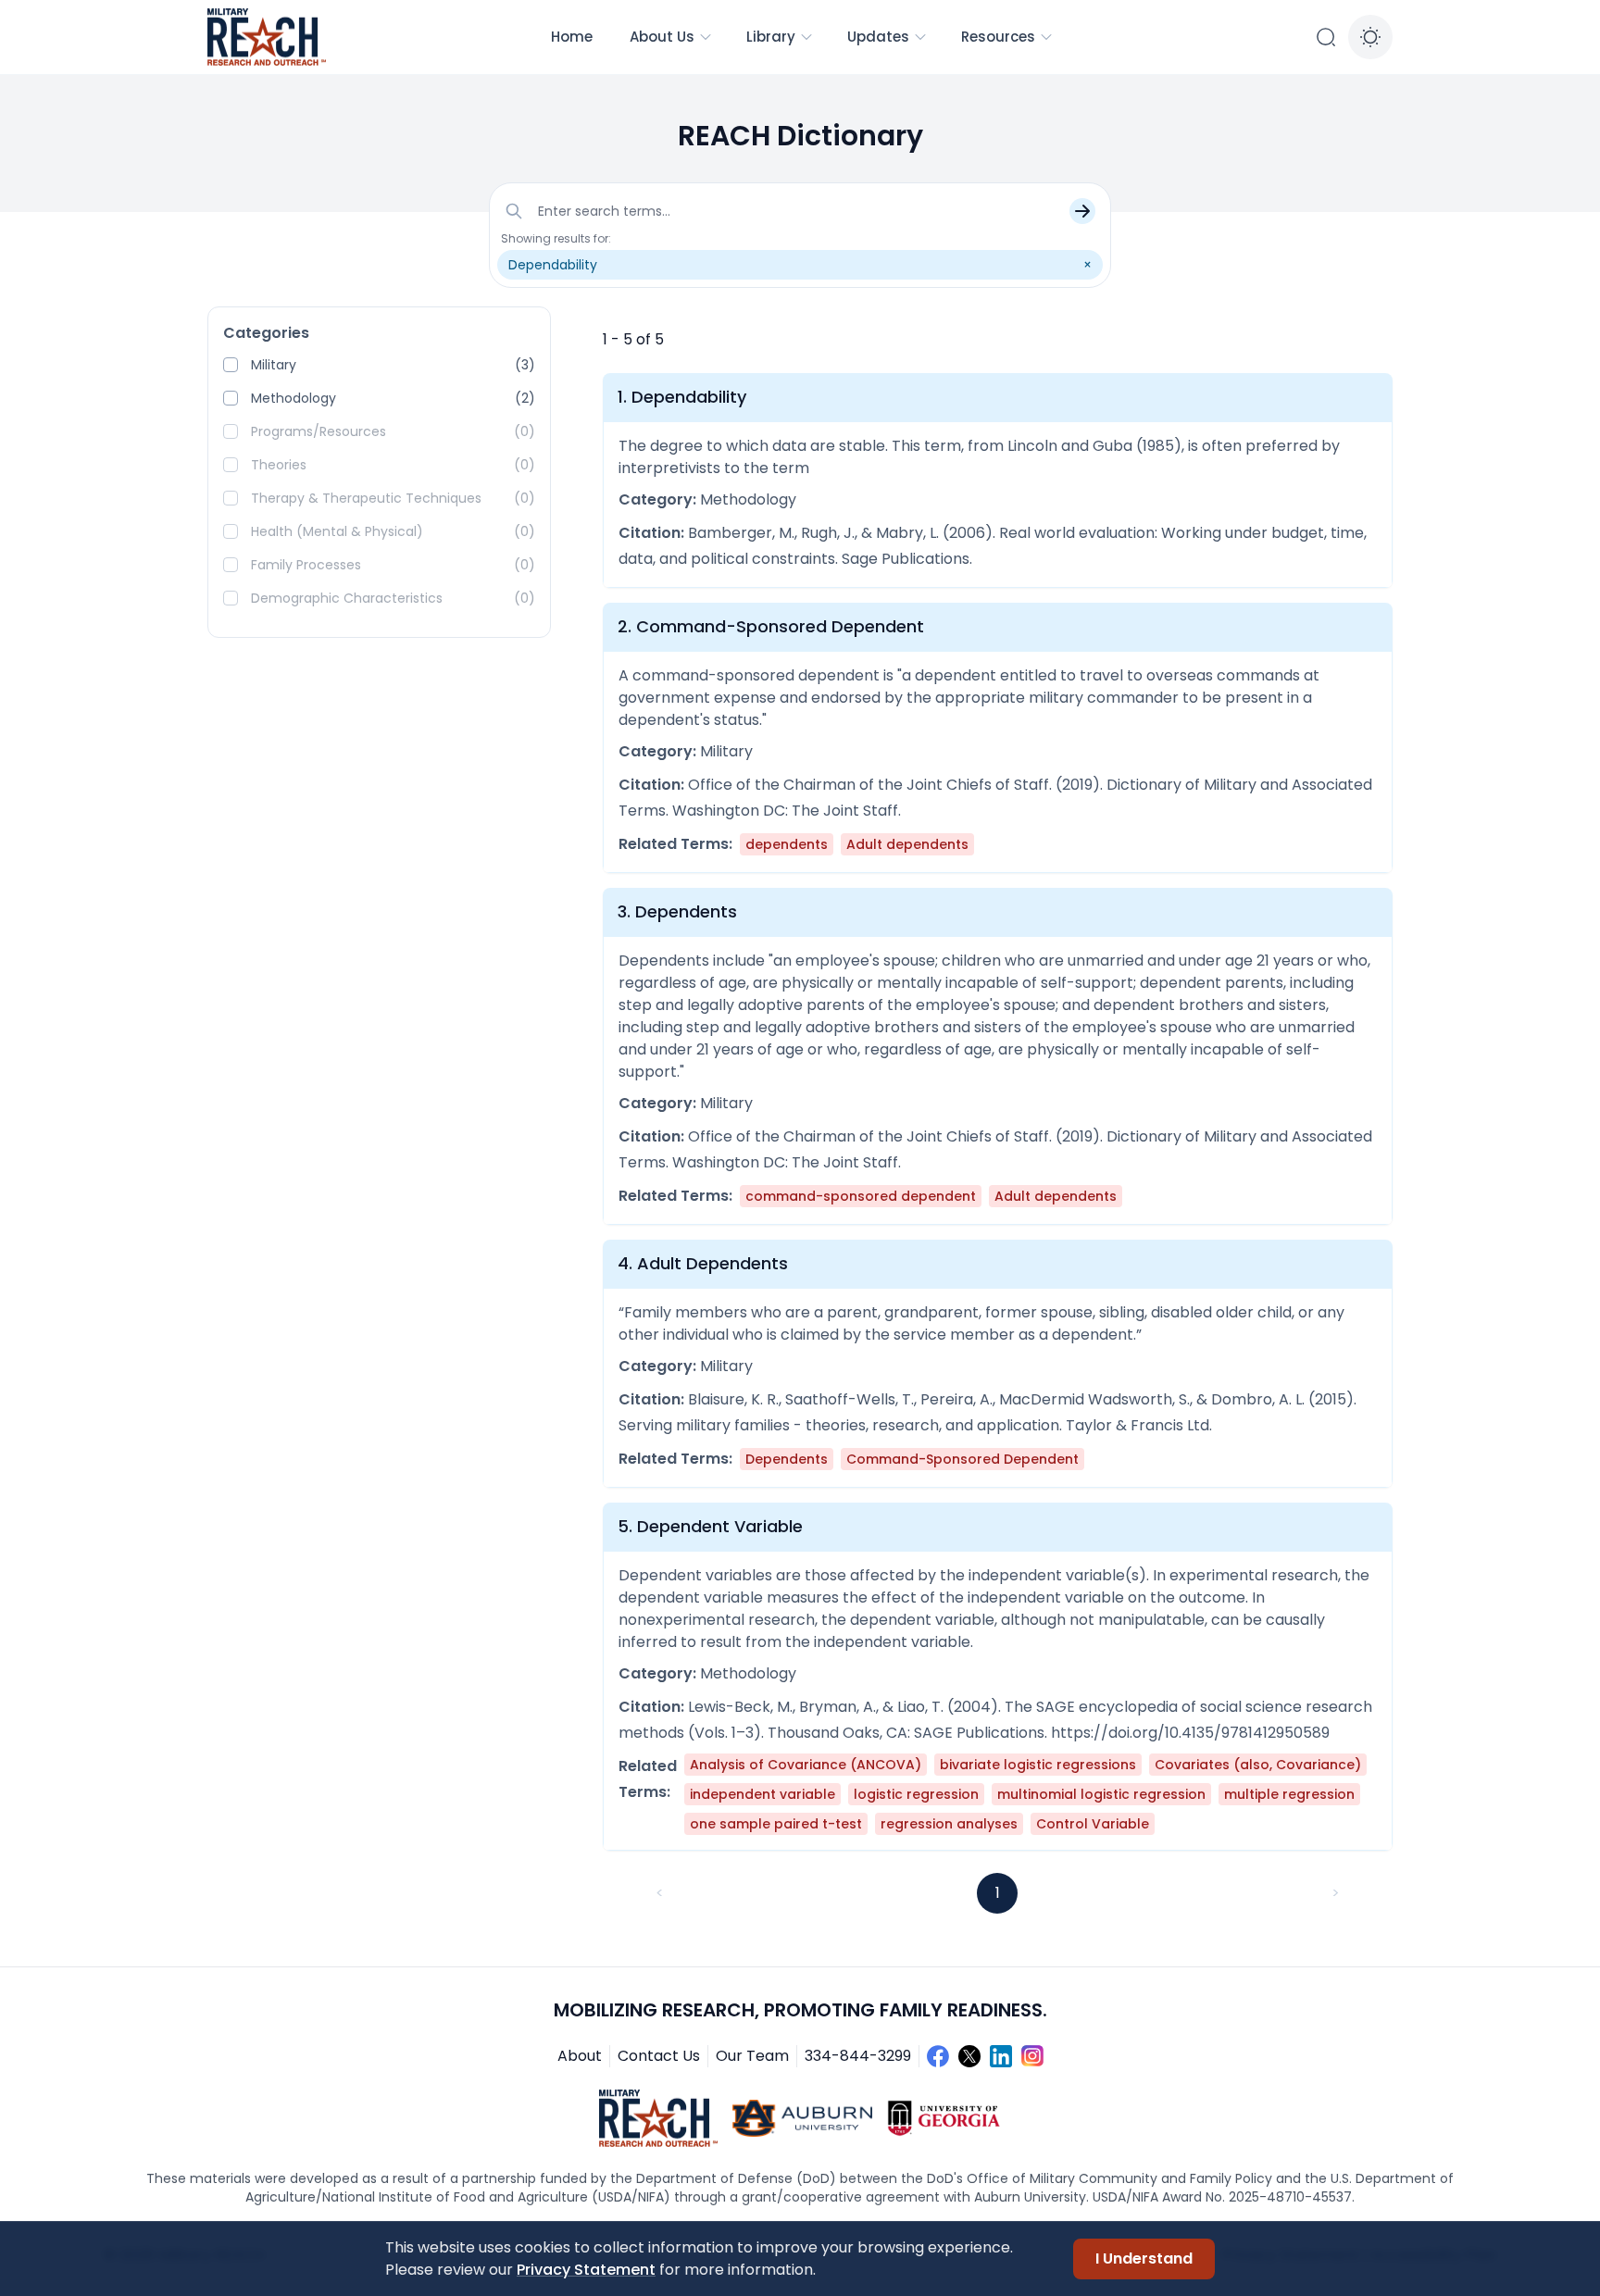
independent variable (762, 1794)
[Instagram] (1032, 2056)
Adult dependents (907, 844)
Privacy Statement (586, 2270)
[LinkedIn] (1001, 2056)
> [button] (1336, 1893)
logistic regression (916, 1794)
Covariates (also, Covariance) (1258, 1765)
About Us (662, 37)
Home (572, 37)
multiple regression (1289, 1794)
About (580, 2056)
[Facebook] (938, 2056)
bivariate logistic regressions (1038, 1765)
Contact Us (659, 2056)
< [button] (660, 1893)
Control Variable (1093, 1824)
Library (771, 37)
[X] (969, 2056)
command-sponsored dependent (861, 1196)
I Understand (1144, 2259)
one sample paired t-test (776, 1824)
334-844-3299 (858, 2056)
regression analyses (949, 1824)
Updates (878, 37)
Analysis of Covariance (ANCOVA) (806, 1765)
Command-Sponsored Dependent (962, 1459)
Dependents (787, 1459)
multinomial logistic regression (1101, 1794)
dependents (787, 844)
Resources (998, 37)
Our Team (752, 2056)
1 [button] (998, 1893)
